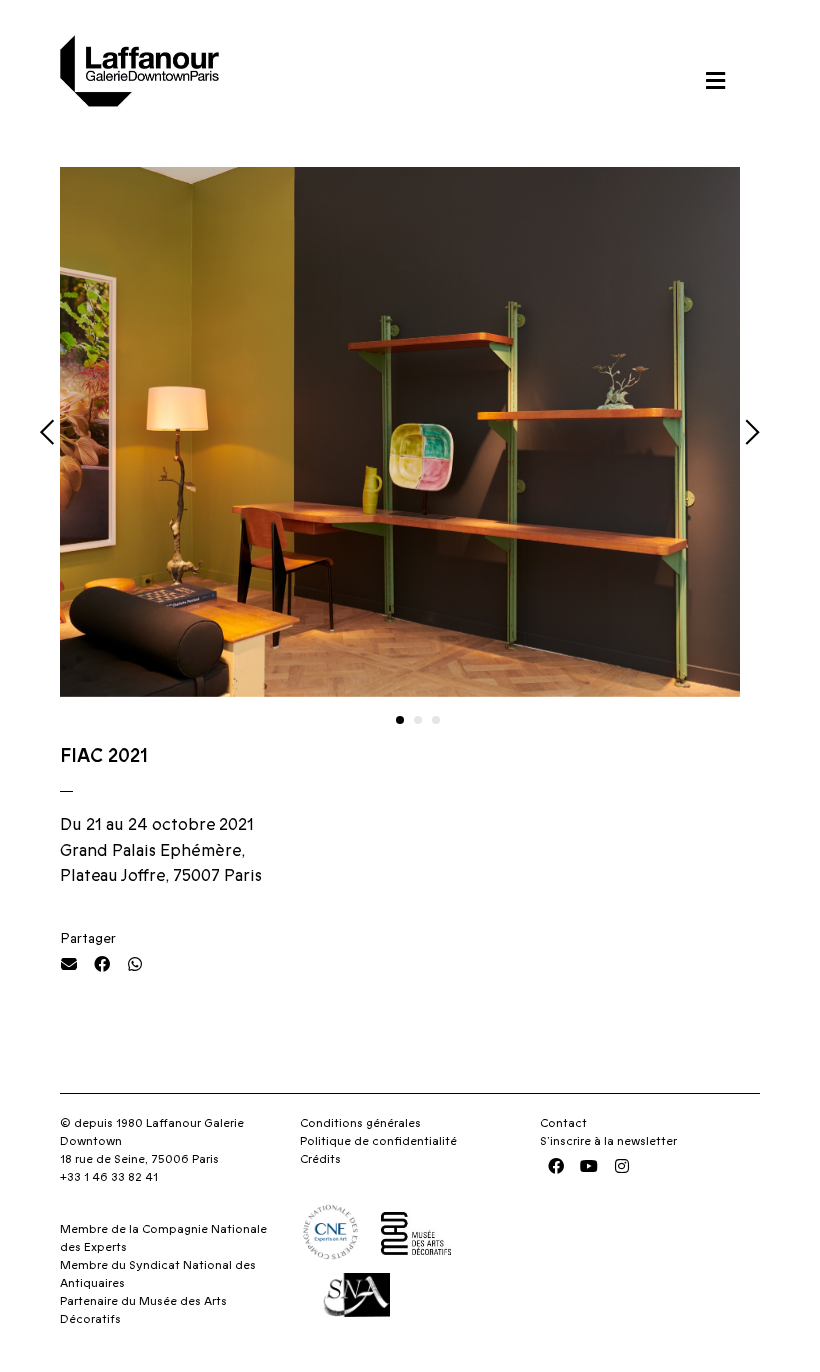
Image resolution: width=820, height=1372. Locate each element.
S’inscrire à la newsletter (608, 1141)
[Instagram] (622, 1166)
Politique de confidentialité (378, 1141)
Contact (563, 1123)
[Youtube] (589, 1166)
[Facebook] (556, 1166)
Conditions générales (360, 1123)
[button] (715, 80)
